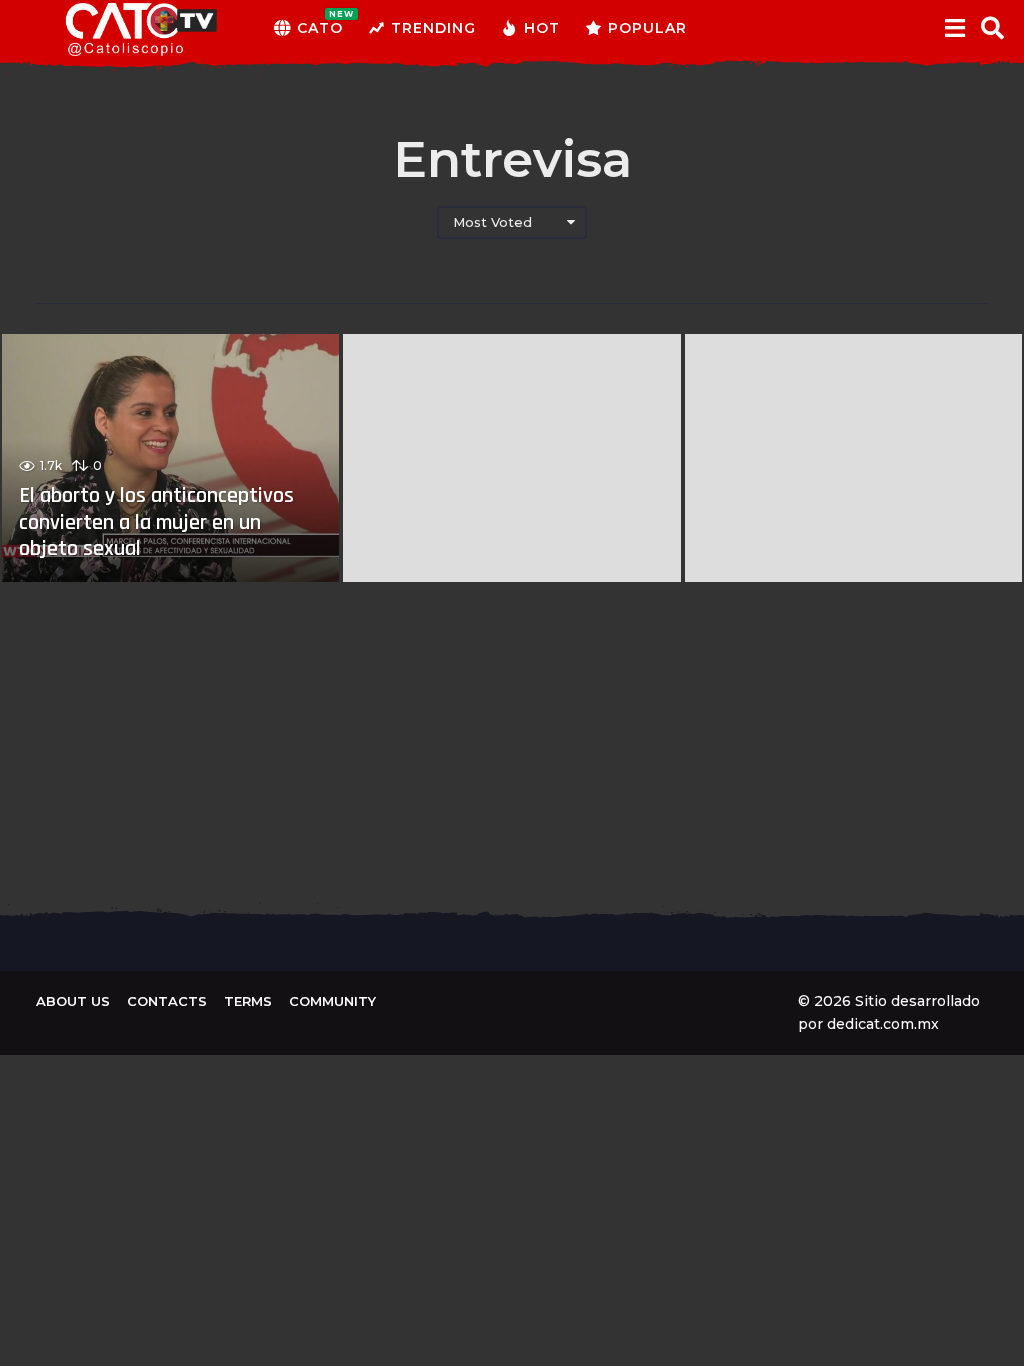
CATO (320, 23)
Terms (248, 1001)
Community (332, 1001)
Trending (433, 28)
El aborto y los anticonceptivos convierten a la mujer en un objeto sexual (156, 522)
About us (73, 1001)
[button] (954, 28)
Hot (542, 28)
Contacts (167, 1001)
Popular (647, 28)
